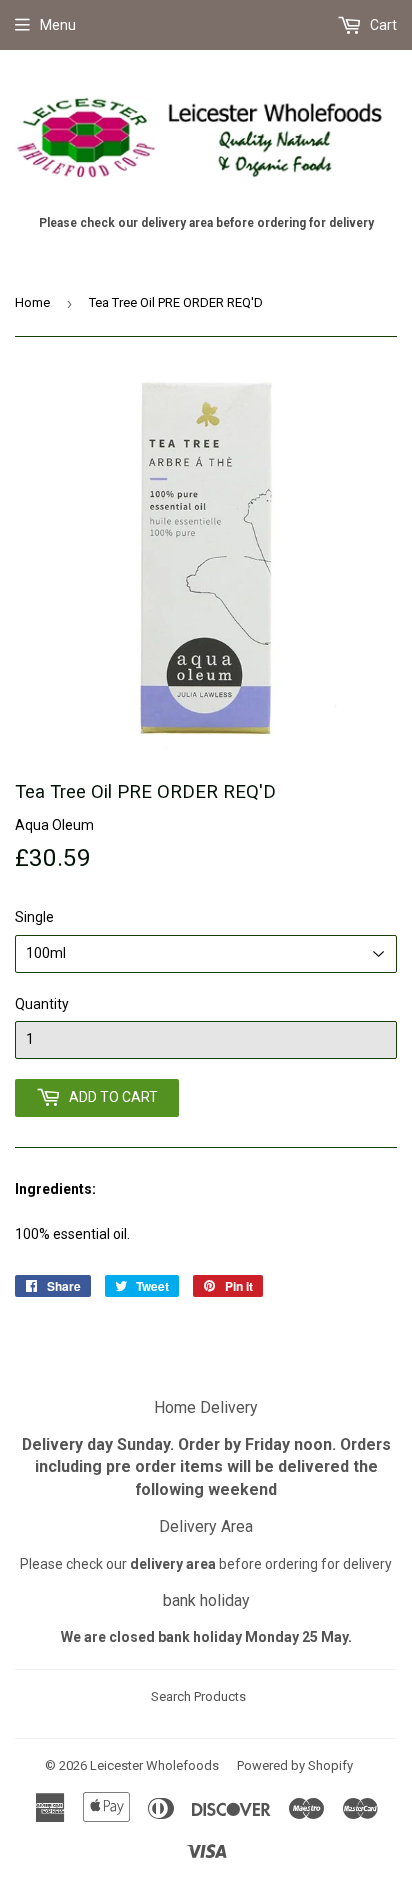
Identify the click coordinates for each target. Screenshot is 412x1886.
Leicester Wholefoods (154, 1765)
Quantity (42, 1004)
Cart (382, 25)
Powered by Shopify (295, 1765)
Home (32, 302)
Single (34, 917)
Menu (58, 25)
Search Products (198, 1696)
